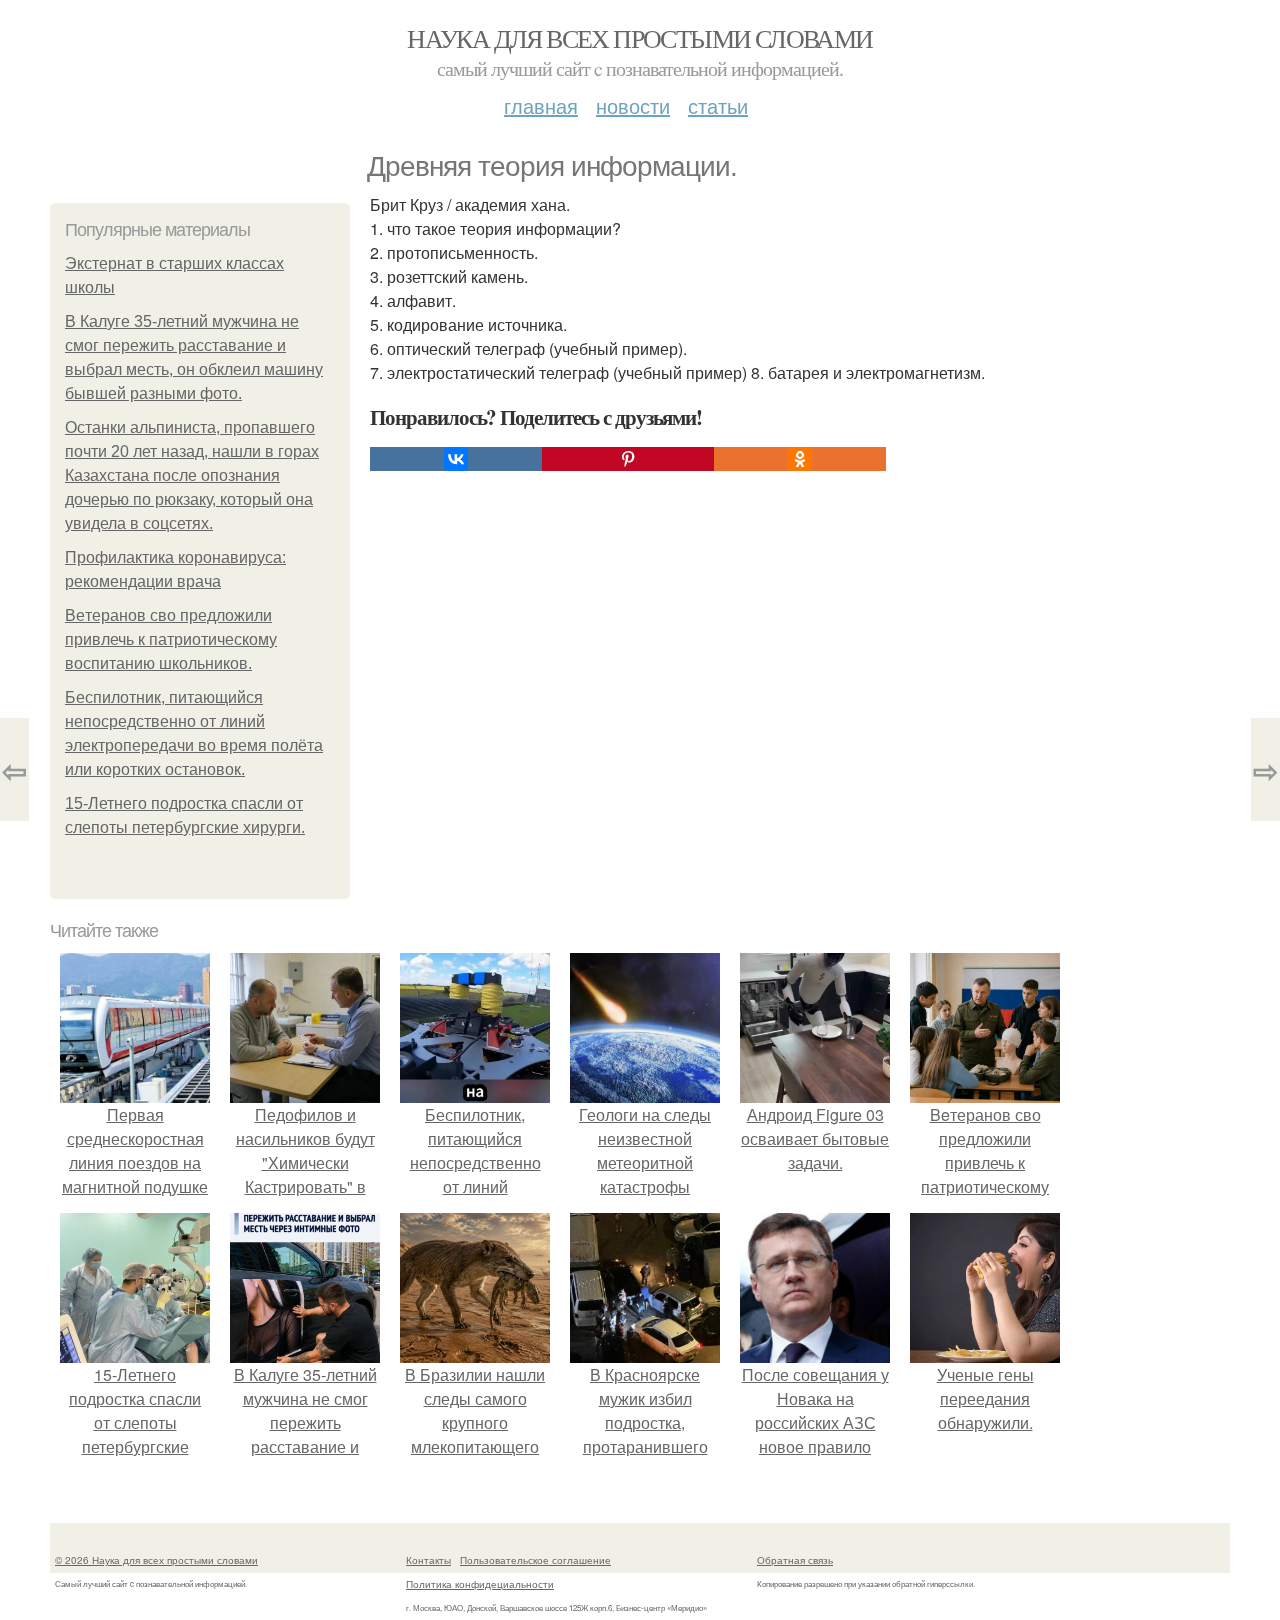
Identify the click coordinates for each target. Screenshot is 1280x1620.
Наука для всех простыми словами (639, 38)
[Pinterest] (628, 459)
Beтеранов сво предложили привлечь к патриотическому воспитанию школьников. (171, 639)
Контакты (428, 1560)
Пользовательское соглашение (535, 1560)
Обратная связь (795, 1560)
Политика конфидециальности (480, 1584)
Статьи (718, 105)
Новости (633, 105)
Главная (541, 105)
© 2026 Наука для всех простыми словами (156, 1560)
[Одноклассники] (800, 459)
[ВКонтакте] (456, 459)
